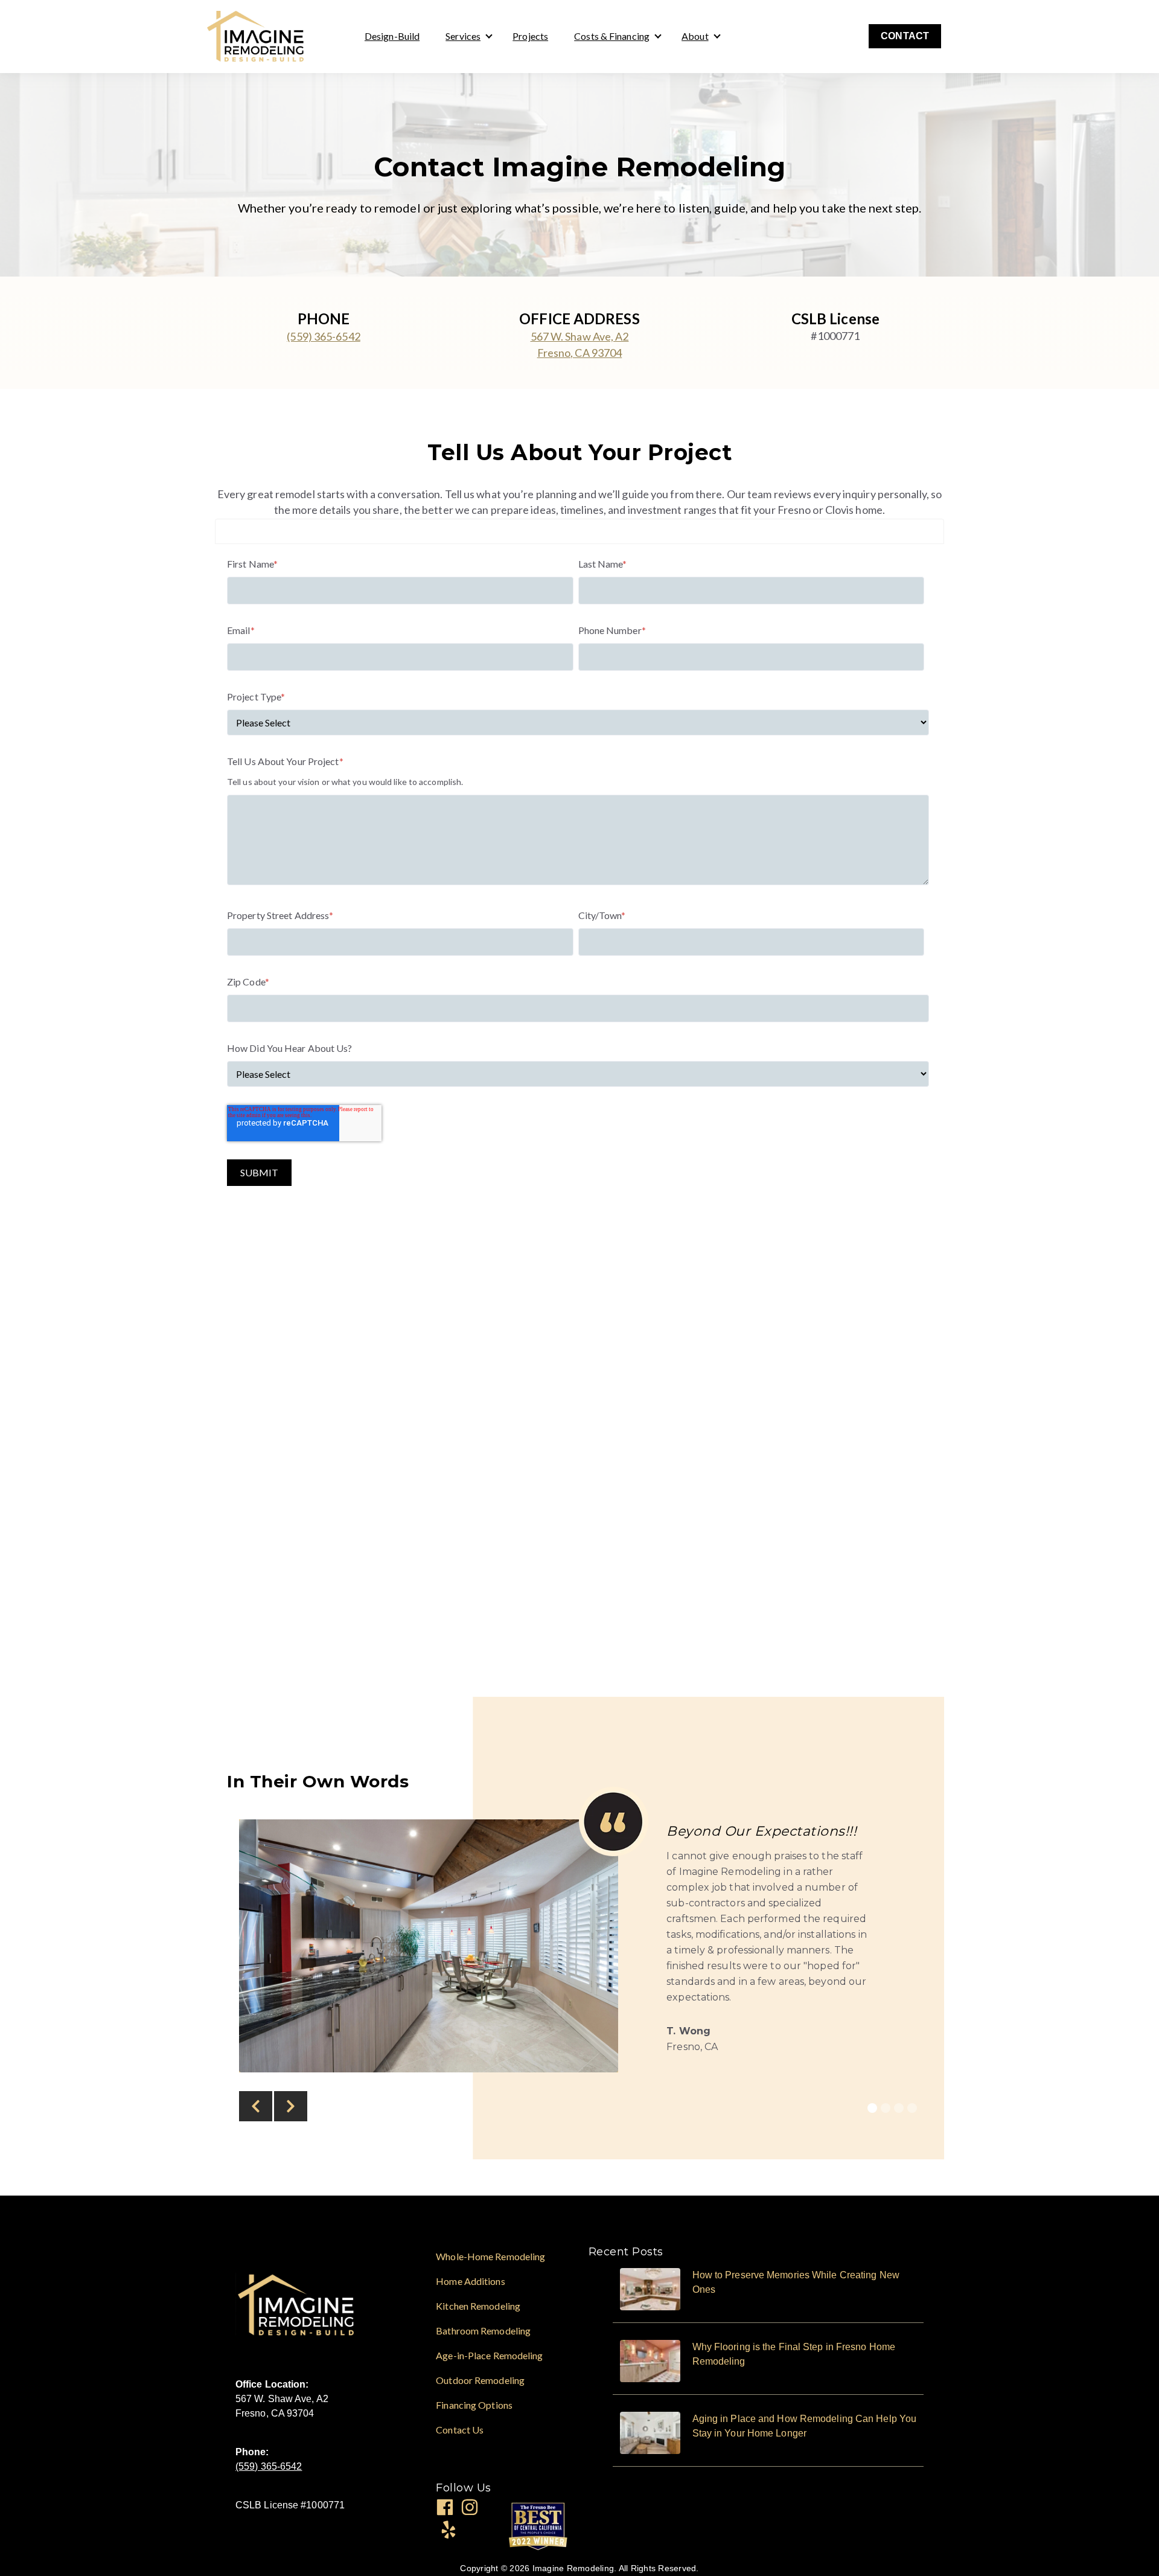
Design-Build (392, 36)
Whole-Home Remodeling (490, 2256)
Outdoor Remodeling (480, 2380)
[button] (256, 2106)
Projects (530, 36)
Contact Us (460, 2430)
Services (463, 36)
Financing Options (474, 2405)
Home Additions (470, 2281)
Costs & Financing (612, 36)
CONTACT (905, 36)
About (695, 36)
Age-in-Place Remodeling (489, 2355)
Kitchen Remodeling (478, 2306)
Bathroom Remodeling (483, 2331)
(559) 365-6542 (323, 336)
